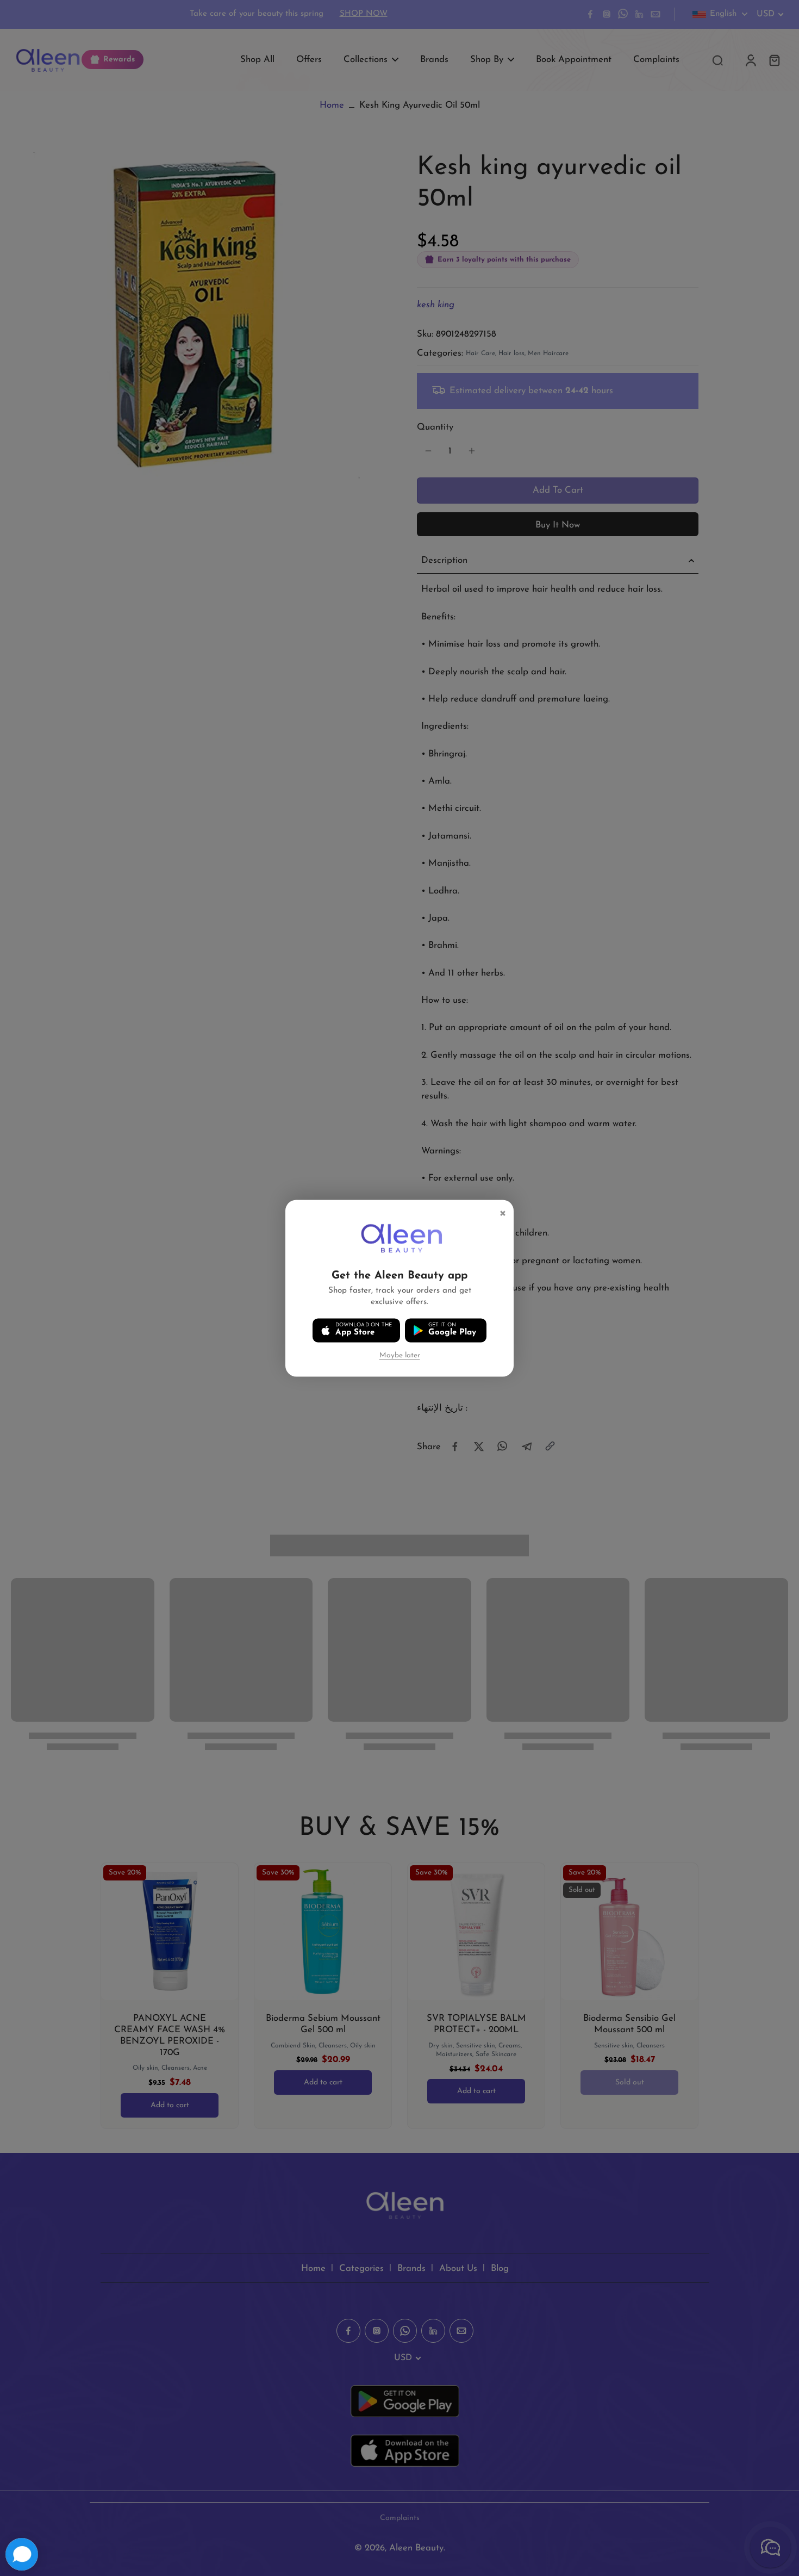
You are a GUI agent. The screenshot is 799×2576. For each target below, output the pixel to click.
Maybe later (400, 1355)
